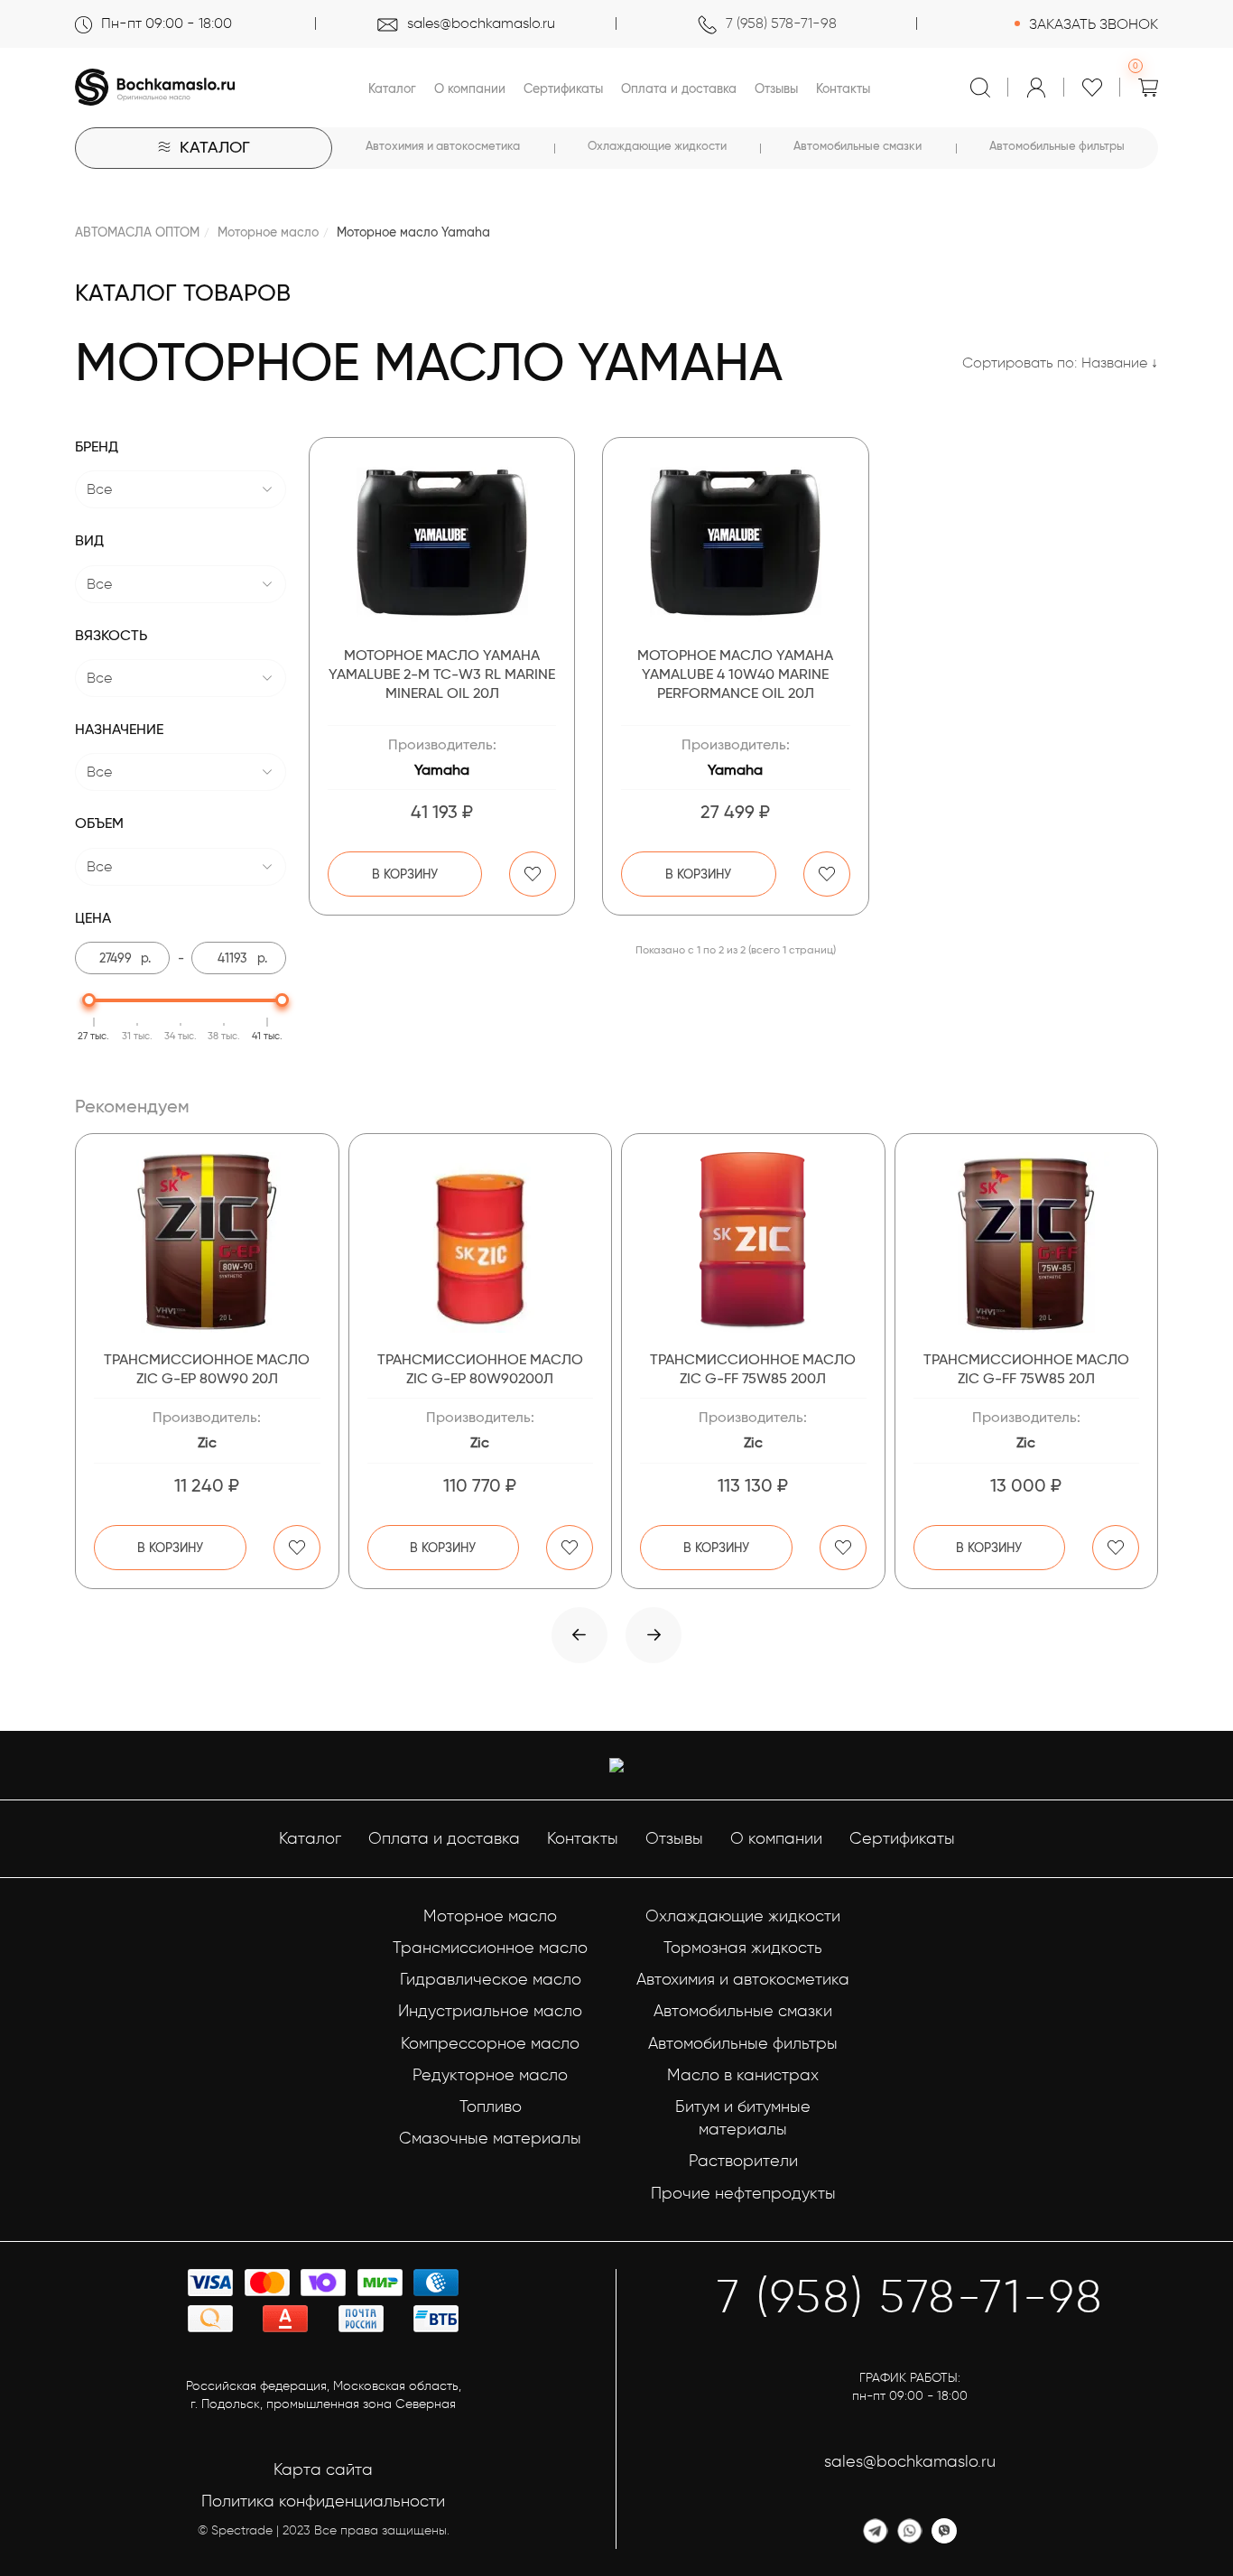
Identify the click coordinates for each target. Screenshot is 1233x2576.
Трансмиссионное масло (490, 1948)
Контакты (843, 88)
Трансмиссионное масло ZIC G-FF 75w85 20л (1026, 1369)
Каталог (392, 88)
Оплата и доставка (679, 88)
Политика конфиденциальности (323, 2501)
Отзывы (776, 88)
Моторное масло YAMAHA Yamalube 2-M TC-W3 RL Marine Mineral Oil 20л (442, 674)
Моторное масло (268, 232)
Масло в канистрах (743, 2075)
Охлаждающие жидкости (657, 146)
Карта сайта (323, 2469)
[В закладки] (533, 874)
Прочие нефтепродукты (743, 2193)
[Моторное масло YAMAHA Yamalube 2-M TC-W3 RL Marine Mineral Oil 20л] (442, 542)
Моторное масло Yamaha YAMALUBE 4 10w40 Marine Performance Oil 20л (735, 674)
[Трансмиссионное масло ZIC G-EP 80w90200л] (481, 1242)
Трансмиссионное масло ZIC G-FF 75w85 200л (753, 1369)
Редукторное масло (490, 2075)
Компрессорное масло (490, 2043)
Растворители (743, 2161)
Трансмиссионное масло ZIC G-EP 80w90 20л (207, 1369)
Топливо (491, 2106)
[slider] (89, 1000)
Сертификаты (563, 88)
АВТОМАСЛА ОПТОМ (137, 232)
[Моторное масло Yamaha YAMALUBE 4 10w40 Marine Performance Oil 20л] (735, 542)
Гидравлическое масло (491, 1979)
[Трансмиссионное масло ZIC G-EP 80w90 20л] (207, 1242)
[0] (1148, 88)
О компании (470, 88)
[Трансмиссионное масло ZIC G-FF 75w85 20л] (1027, 1242)
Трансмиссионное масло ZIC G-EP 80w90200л (480, 1369)
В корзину (405, 874)
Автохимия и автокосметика (443, 146)
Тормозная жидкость (743, 1948)
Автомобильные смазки (858, 146)
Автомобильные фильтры (1057, 146)
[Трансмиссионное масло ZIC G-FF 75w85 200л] (753, 1242)
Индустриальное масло (490, 2011)
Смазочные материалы (490, 2138)
